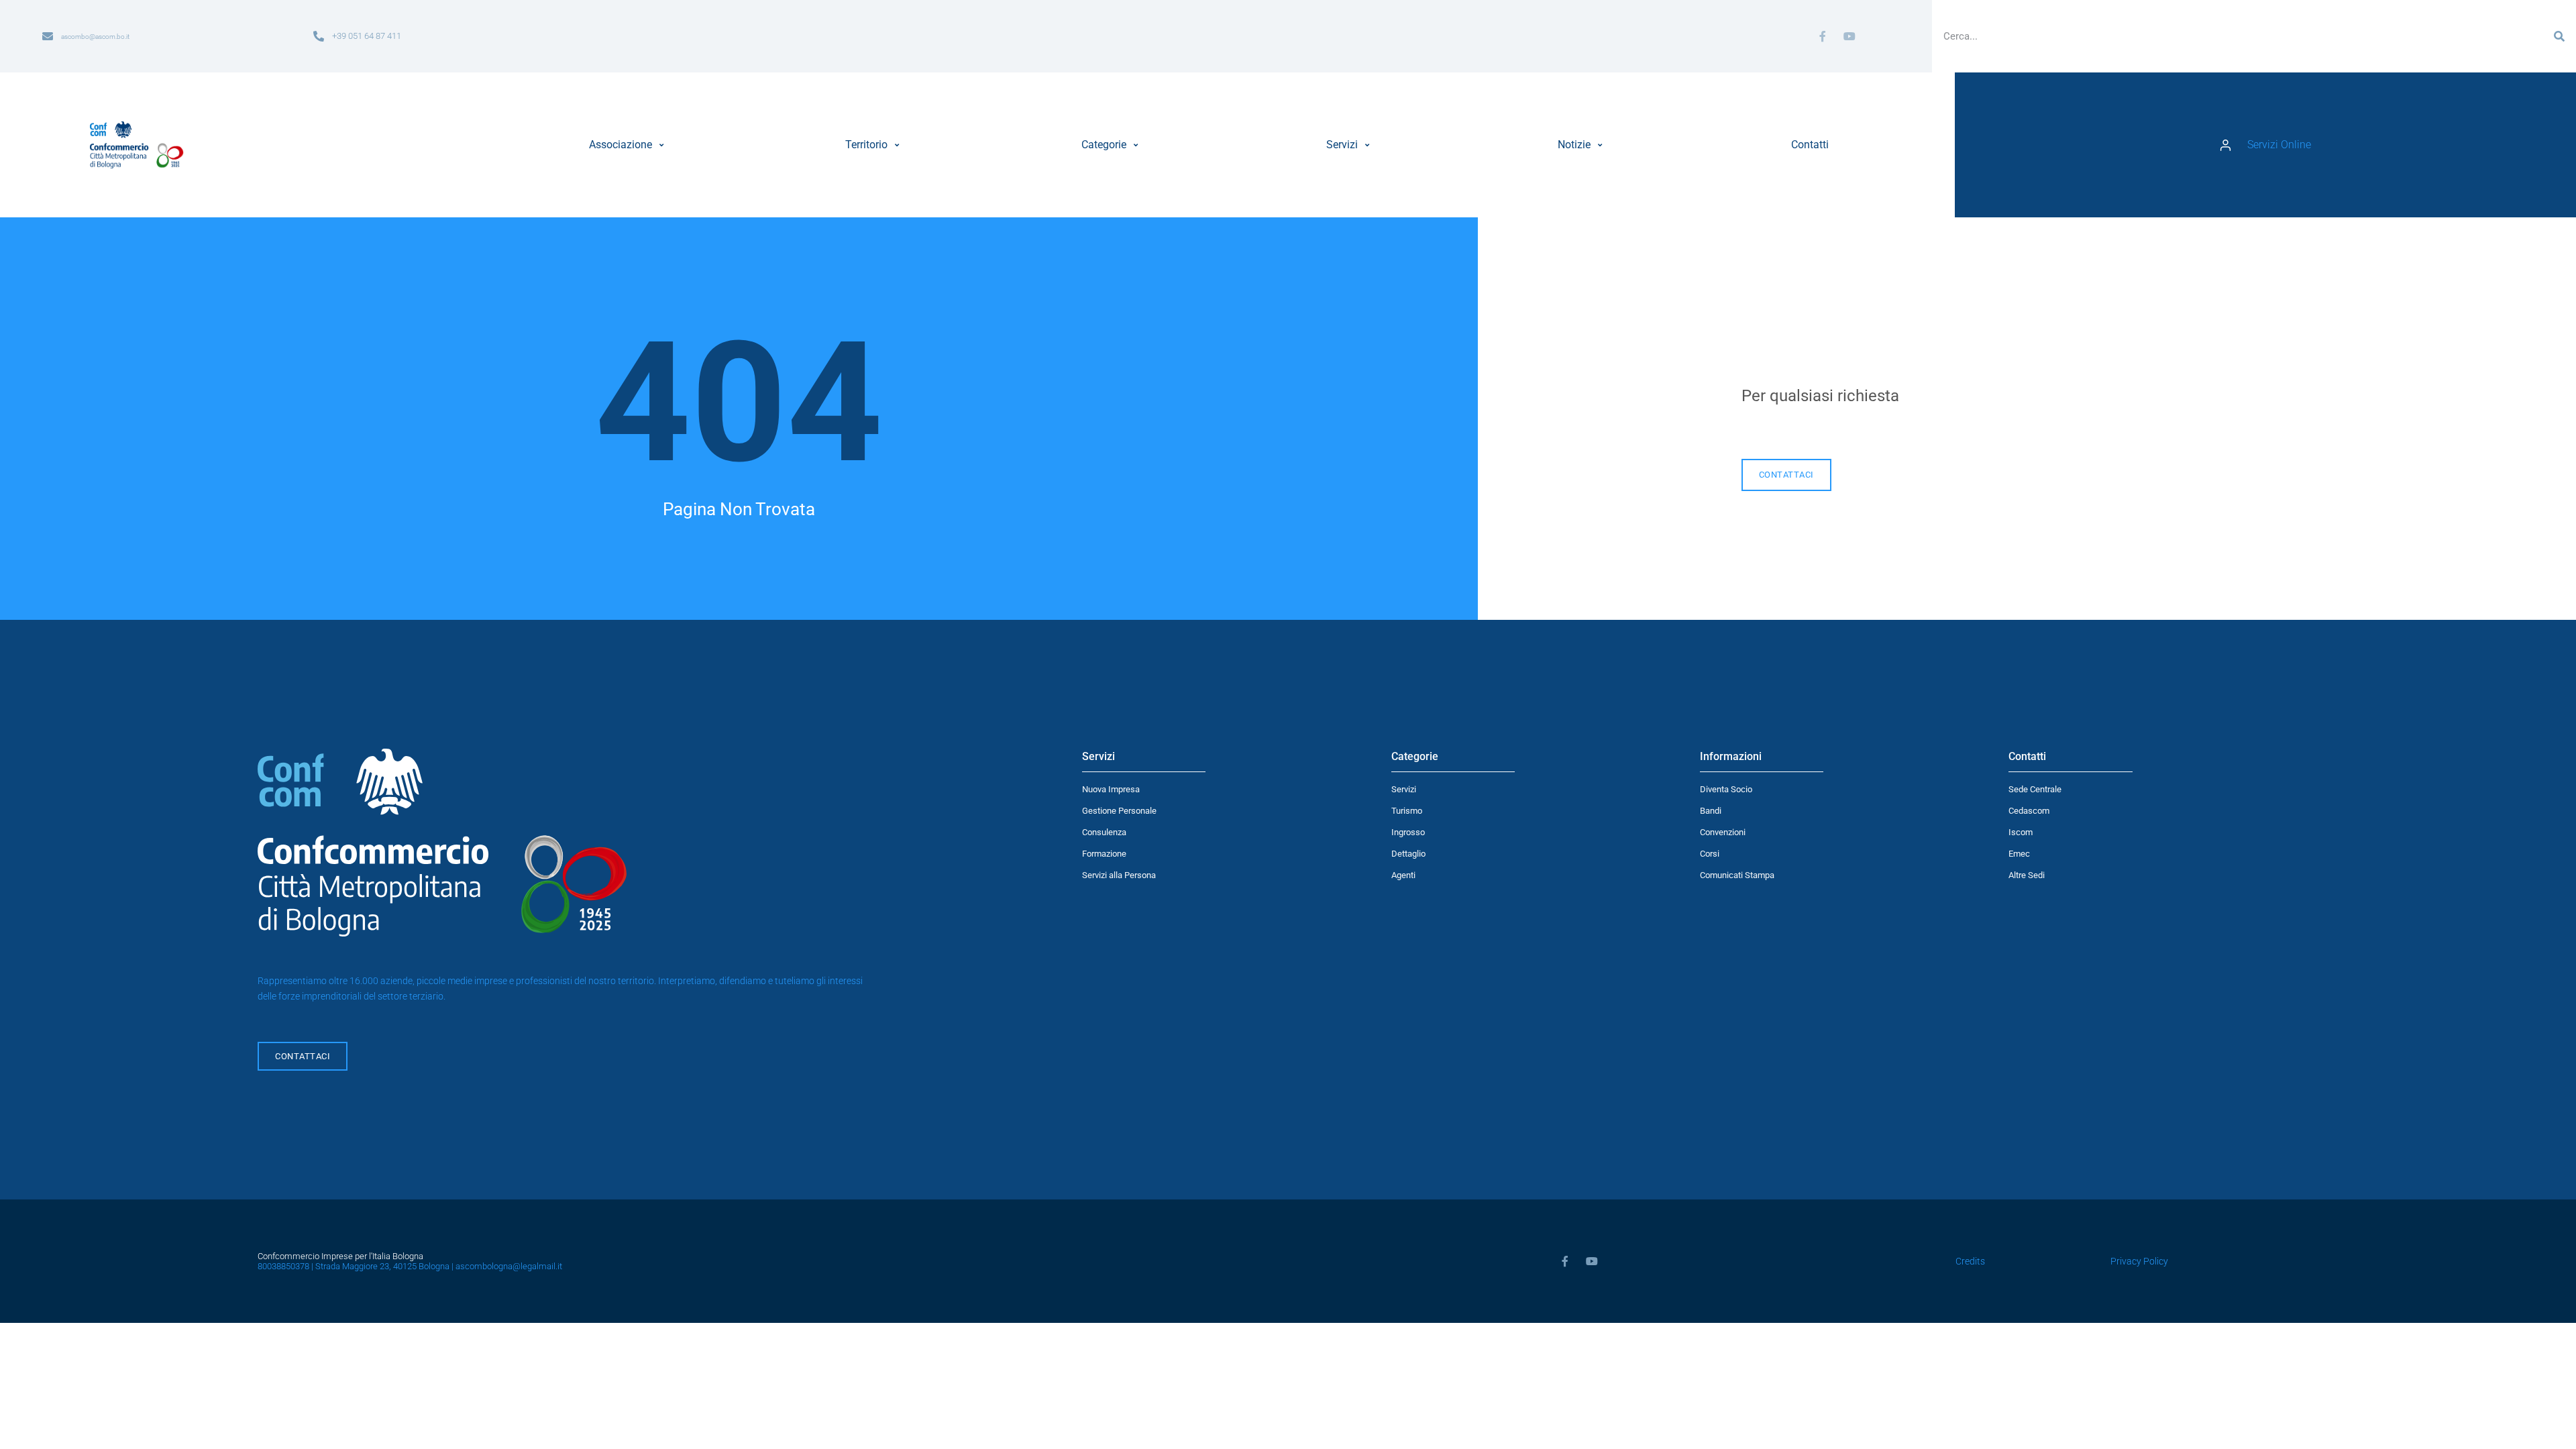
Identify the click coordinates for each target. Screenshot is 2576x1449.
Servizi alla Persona (1119, 875)
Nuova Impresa (1111, 789)
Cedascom (2029, 811)
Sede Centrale (2035, 789)
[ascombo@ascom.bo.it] (48, 36)
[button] (628, 145)
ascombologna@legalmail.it (509, 1266)
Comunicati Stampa (1737, 875)
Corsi (1710, 854)
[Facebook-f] (1823, 36)
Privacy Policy (2139, 1262)
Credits (1970, 1262)
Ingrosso (1408, 832)
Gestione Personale (1119, 811)
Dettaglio (1408, 854)
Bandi (1711, 811)
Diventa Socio (1726, 789)
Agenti (1403, 875)
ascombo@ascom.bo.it (95, 37)
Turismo (1407, 811)
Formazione (1104, 854)
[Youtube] (1849, 36)
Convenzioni (1723, 832)
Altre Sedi (2027, 875)
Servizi (1404, 789)
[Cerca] (2559, 36)
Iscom (2021, 832)
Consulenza (1104, 832)
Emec (2019, 854)
